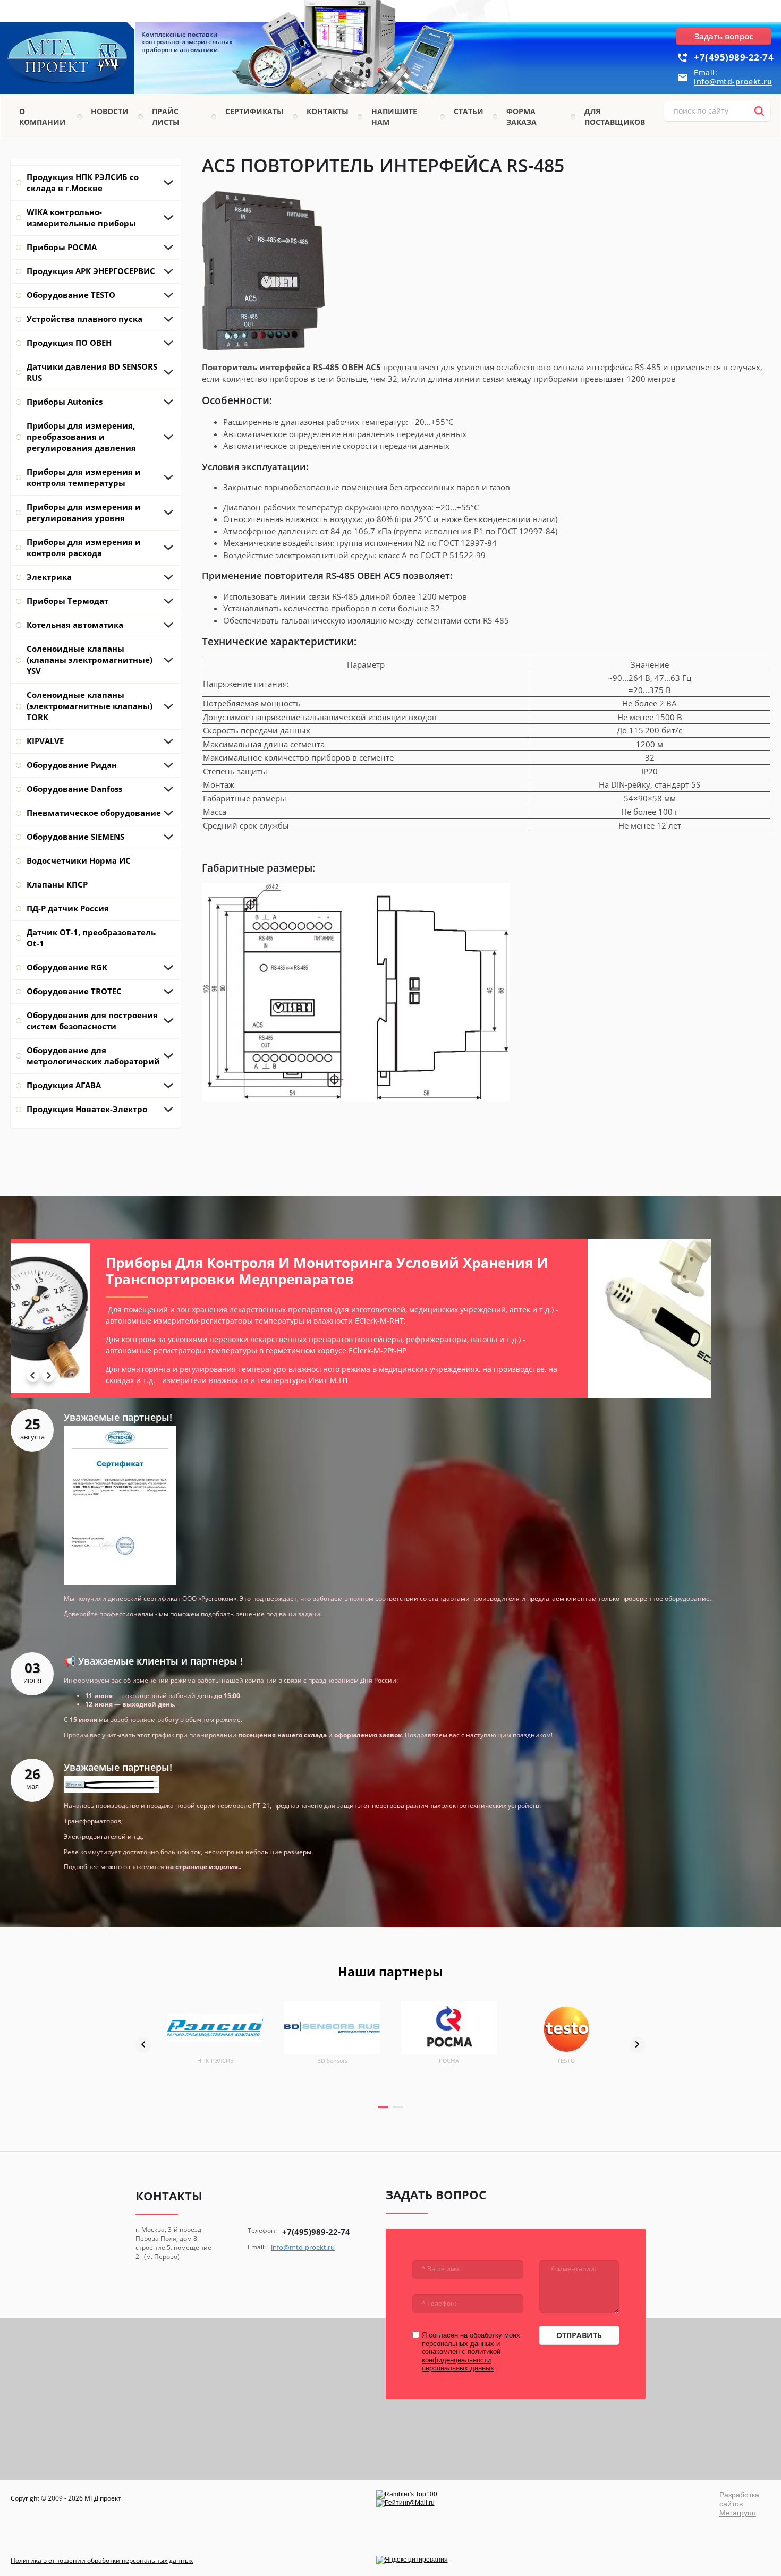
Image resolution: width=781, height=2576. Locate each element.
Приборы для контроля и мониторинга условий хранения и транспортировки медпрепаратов (248, 1271)
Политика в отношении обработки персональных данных (102, 2560)
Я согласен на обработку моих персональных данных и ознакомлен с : (471, 2352)
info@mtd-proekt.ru (733, 82)
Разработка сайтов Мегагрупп (739, 2504)
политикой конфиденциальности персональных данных (461, 2360)
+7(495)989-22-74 (734, 57)
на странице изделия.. (203, 1867)
